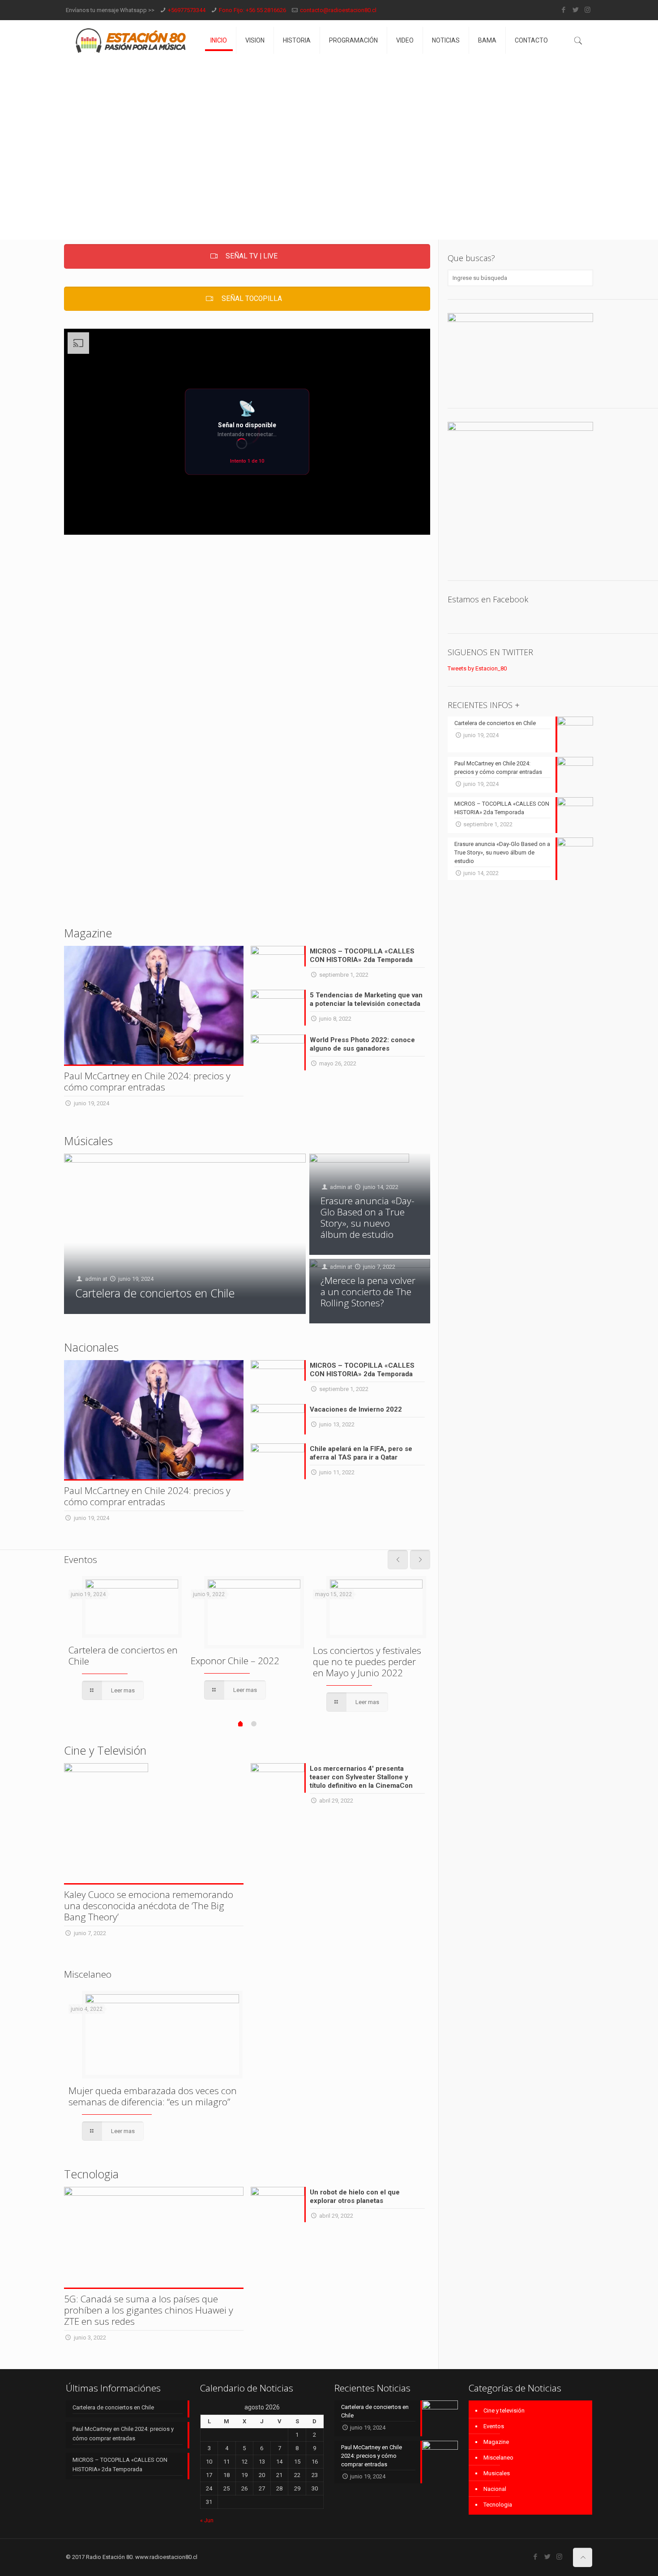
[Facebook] (563, 10)
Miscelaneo (498, 2458)
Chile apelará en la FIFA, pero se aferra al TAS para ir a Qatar (361, 1453)
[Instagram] (587, 10)
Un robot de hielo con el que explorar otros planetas (355, 2196)
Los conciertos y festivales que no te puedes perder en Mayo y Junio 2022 (367, 1662)
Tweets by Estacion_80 (477, 668)
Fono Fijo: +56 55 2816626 (252, 10)
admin (93, 1279)
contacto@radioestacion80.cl (338, 10)
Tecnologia (498, 2505)
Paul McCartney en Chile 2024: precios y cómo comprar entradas (147, 1081)
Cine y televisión (504, 2411)
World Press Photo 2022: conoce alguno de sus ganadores (362, 1044)
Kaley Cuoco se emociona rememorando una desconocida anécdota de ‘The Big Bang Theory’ (149, 1906)
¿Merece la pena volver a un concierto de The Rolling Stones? (368, 1292)
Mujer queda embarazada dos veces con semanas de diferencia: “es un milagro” (153, 2096)
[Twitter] (575, 10)
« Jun (207, 2520)
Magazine (496, 2442)
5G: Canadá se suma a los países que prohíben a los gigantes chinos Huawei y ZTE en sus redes (149, 2310)
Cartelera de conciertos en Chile (155, 1293)
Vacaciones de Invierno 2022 (356, 1409)
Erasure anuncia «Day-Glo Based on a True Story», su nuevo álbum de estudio (367, 1217)
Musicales (497, 2473)
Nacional (495, 2489)
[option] (125, 1639)
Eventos (494, 2426)
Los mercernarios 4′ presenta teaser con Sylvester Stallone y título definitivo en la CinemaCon (361, 1777)
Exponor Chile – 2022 (235, 1661)
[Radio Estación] (131, 40)
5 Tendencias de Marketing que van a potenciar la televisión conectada (366, 999)
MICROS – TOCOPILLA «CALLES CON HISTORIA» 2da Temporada (362, 955)
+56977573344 (187, 10)
